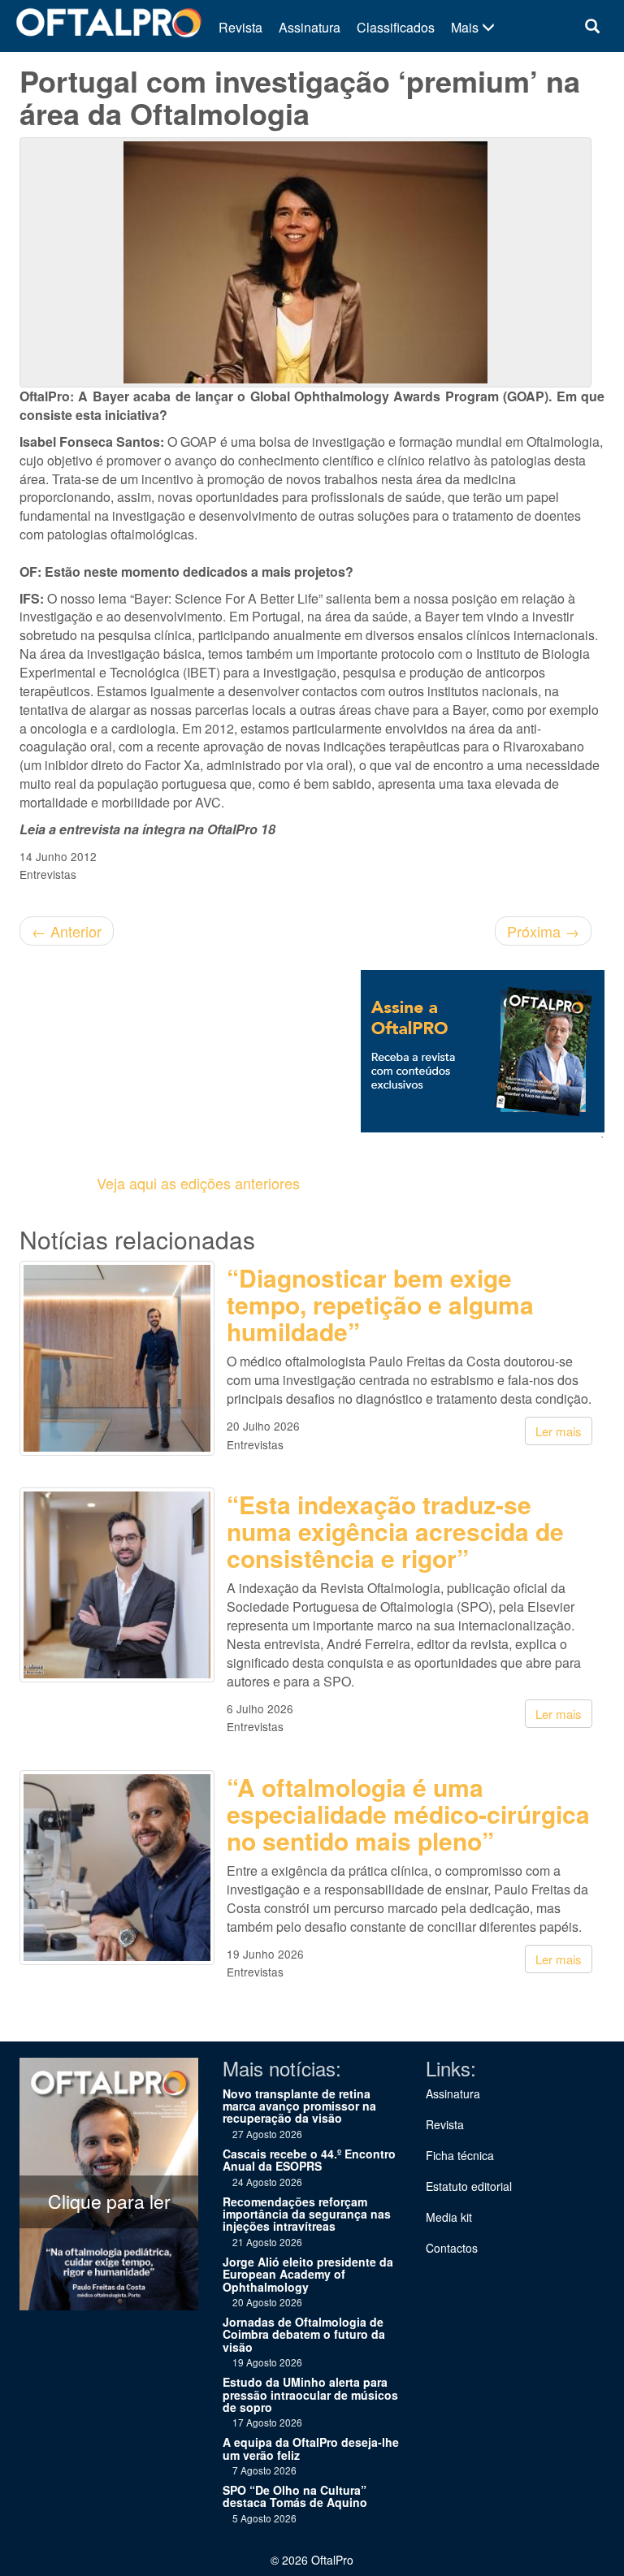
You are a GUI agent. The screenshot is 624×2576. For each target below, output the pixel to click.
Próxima (543, 931)
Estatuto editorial (469, 2186)
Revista (240, 27)
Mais (466, 27)
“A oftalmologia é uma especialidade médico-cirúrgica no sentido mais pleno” (408, 1814)
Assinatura (310, 27)
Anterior (67, 931)
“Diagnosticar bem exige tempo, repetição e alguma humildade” (380, 1304)
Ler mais (559, 1431)
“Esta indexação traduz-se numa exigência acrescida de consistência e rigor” (395, 1531)
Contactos (452, 2248)
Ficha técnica (460, 2155)
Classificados (396, 27)
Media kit (449, 2217)
